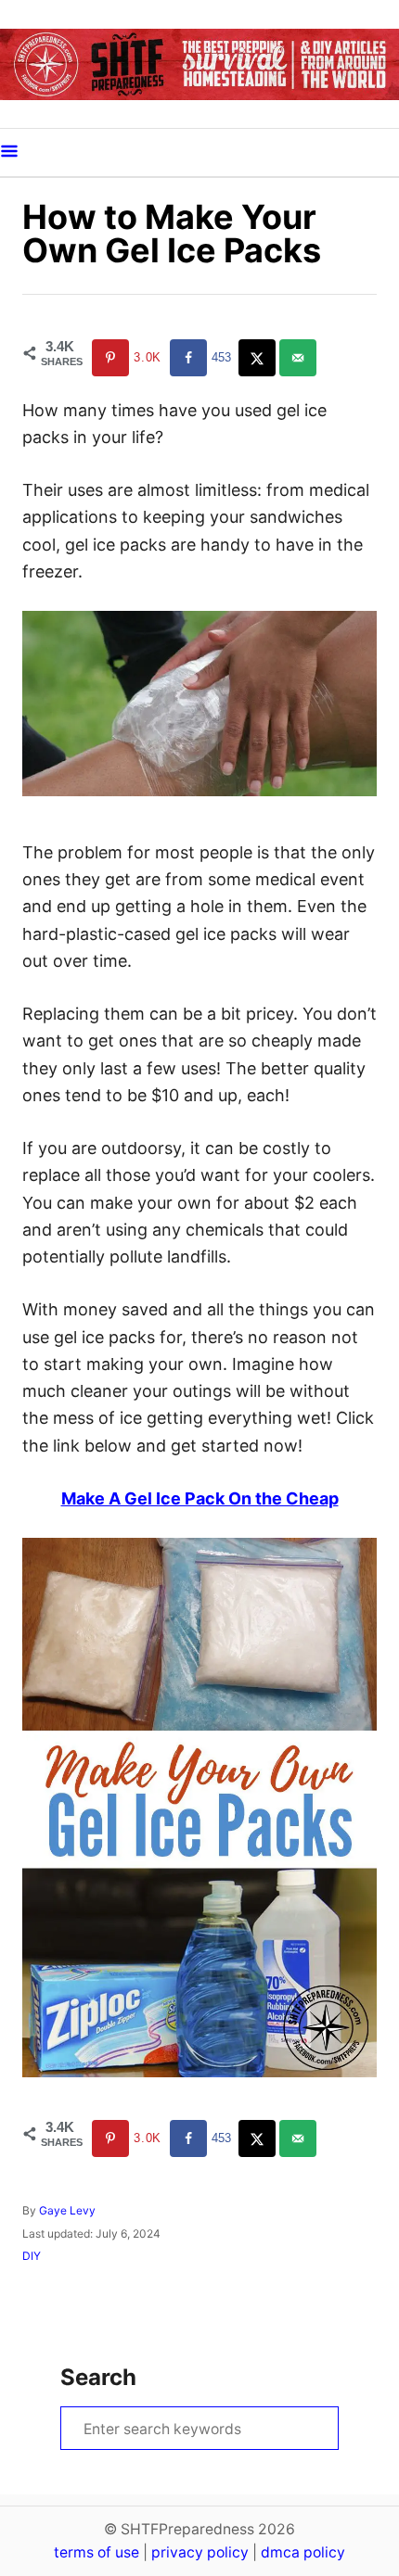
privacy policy (200, 2552)
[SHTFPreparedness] (199, 64)
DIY (32, 2256)
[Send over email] (300, 358)
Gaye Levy (67, 2210)
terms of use (97, 2552)
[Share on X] (259, 358)
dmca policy (303, 2552)
